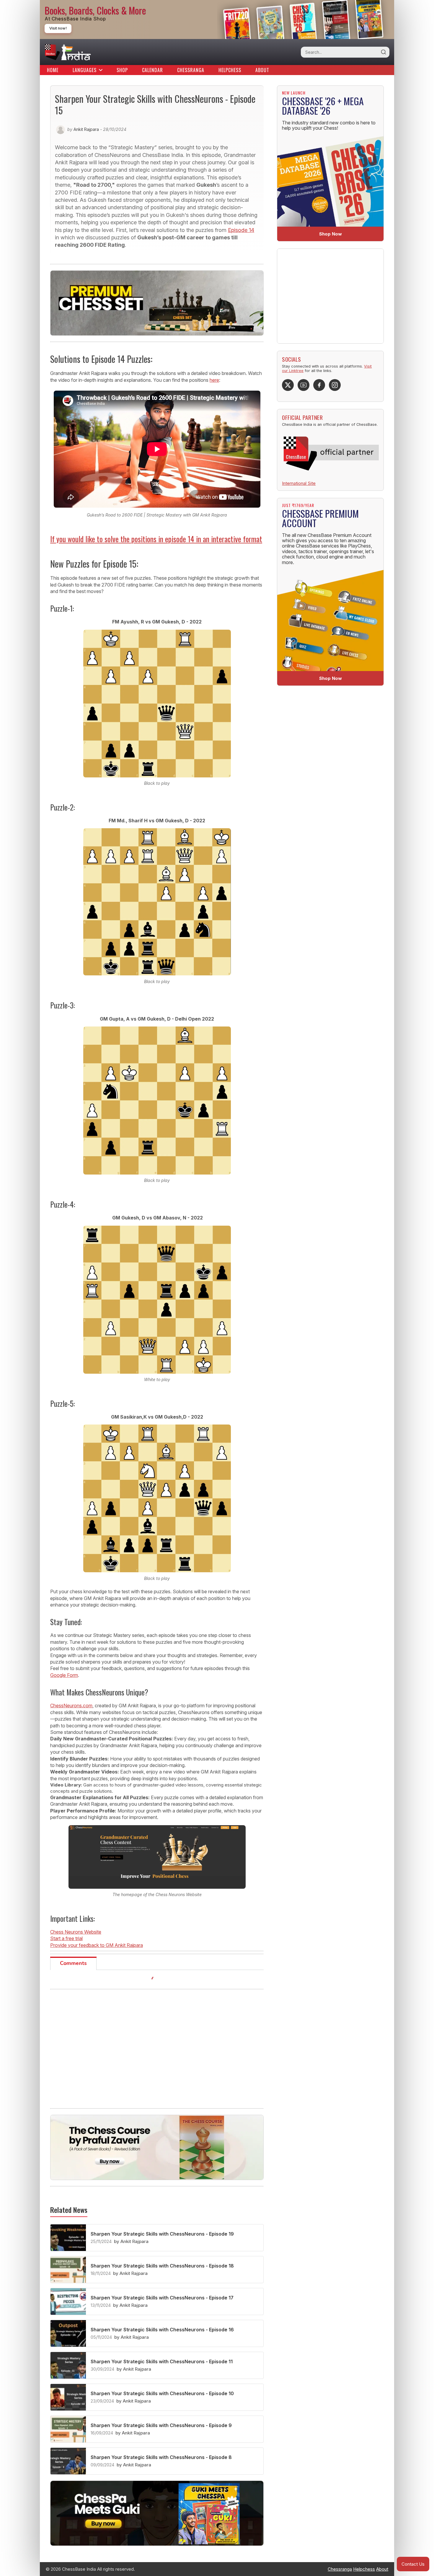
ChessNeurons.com (71, 1706)
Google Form (64, 1675)
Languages (85, 70)
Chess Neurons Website (76, 1932)
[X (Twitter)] (288, 385)
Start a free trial (66, 1938)
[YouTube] (304, 385)
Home (53, 70)
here (214, 380)
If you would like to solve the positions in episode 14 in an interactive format (156, 539)
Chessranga (191, 70)
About (262, 70)
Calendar (152, 70)
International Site (299, 483)
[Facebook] (319, 385)
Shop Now (331, 234)
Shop (122, 70)
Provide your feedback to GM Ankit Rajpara (97, 1945)
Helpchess (230, 70)
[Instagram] (335, 385)
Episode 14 (241, 230)
